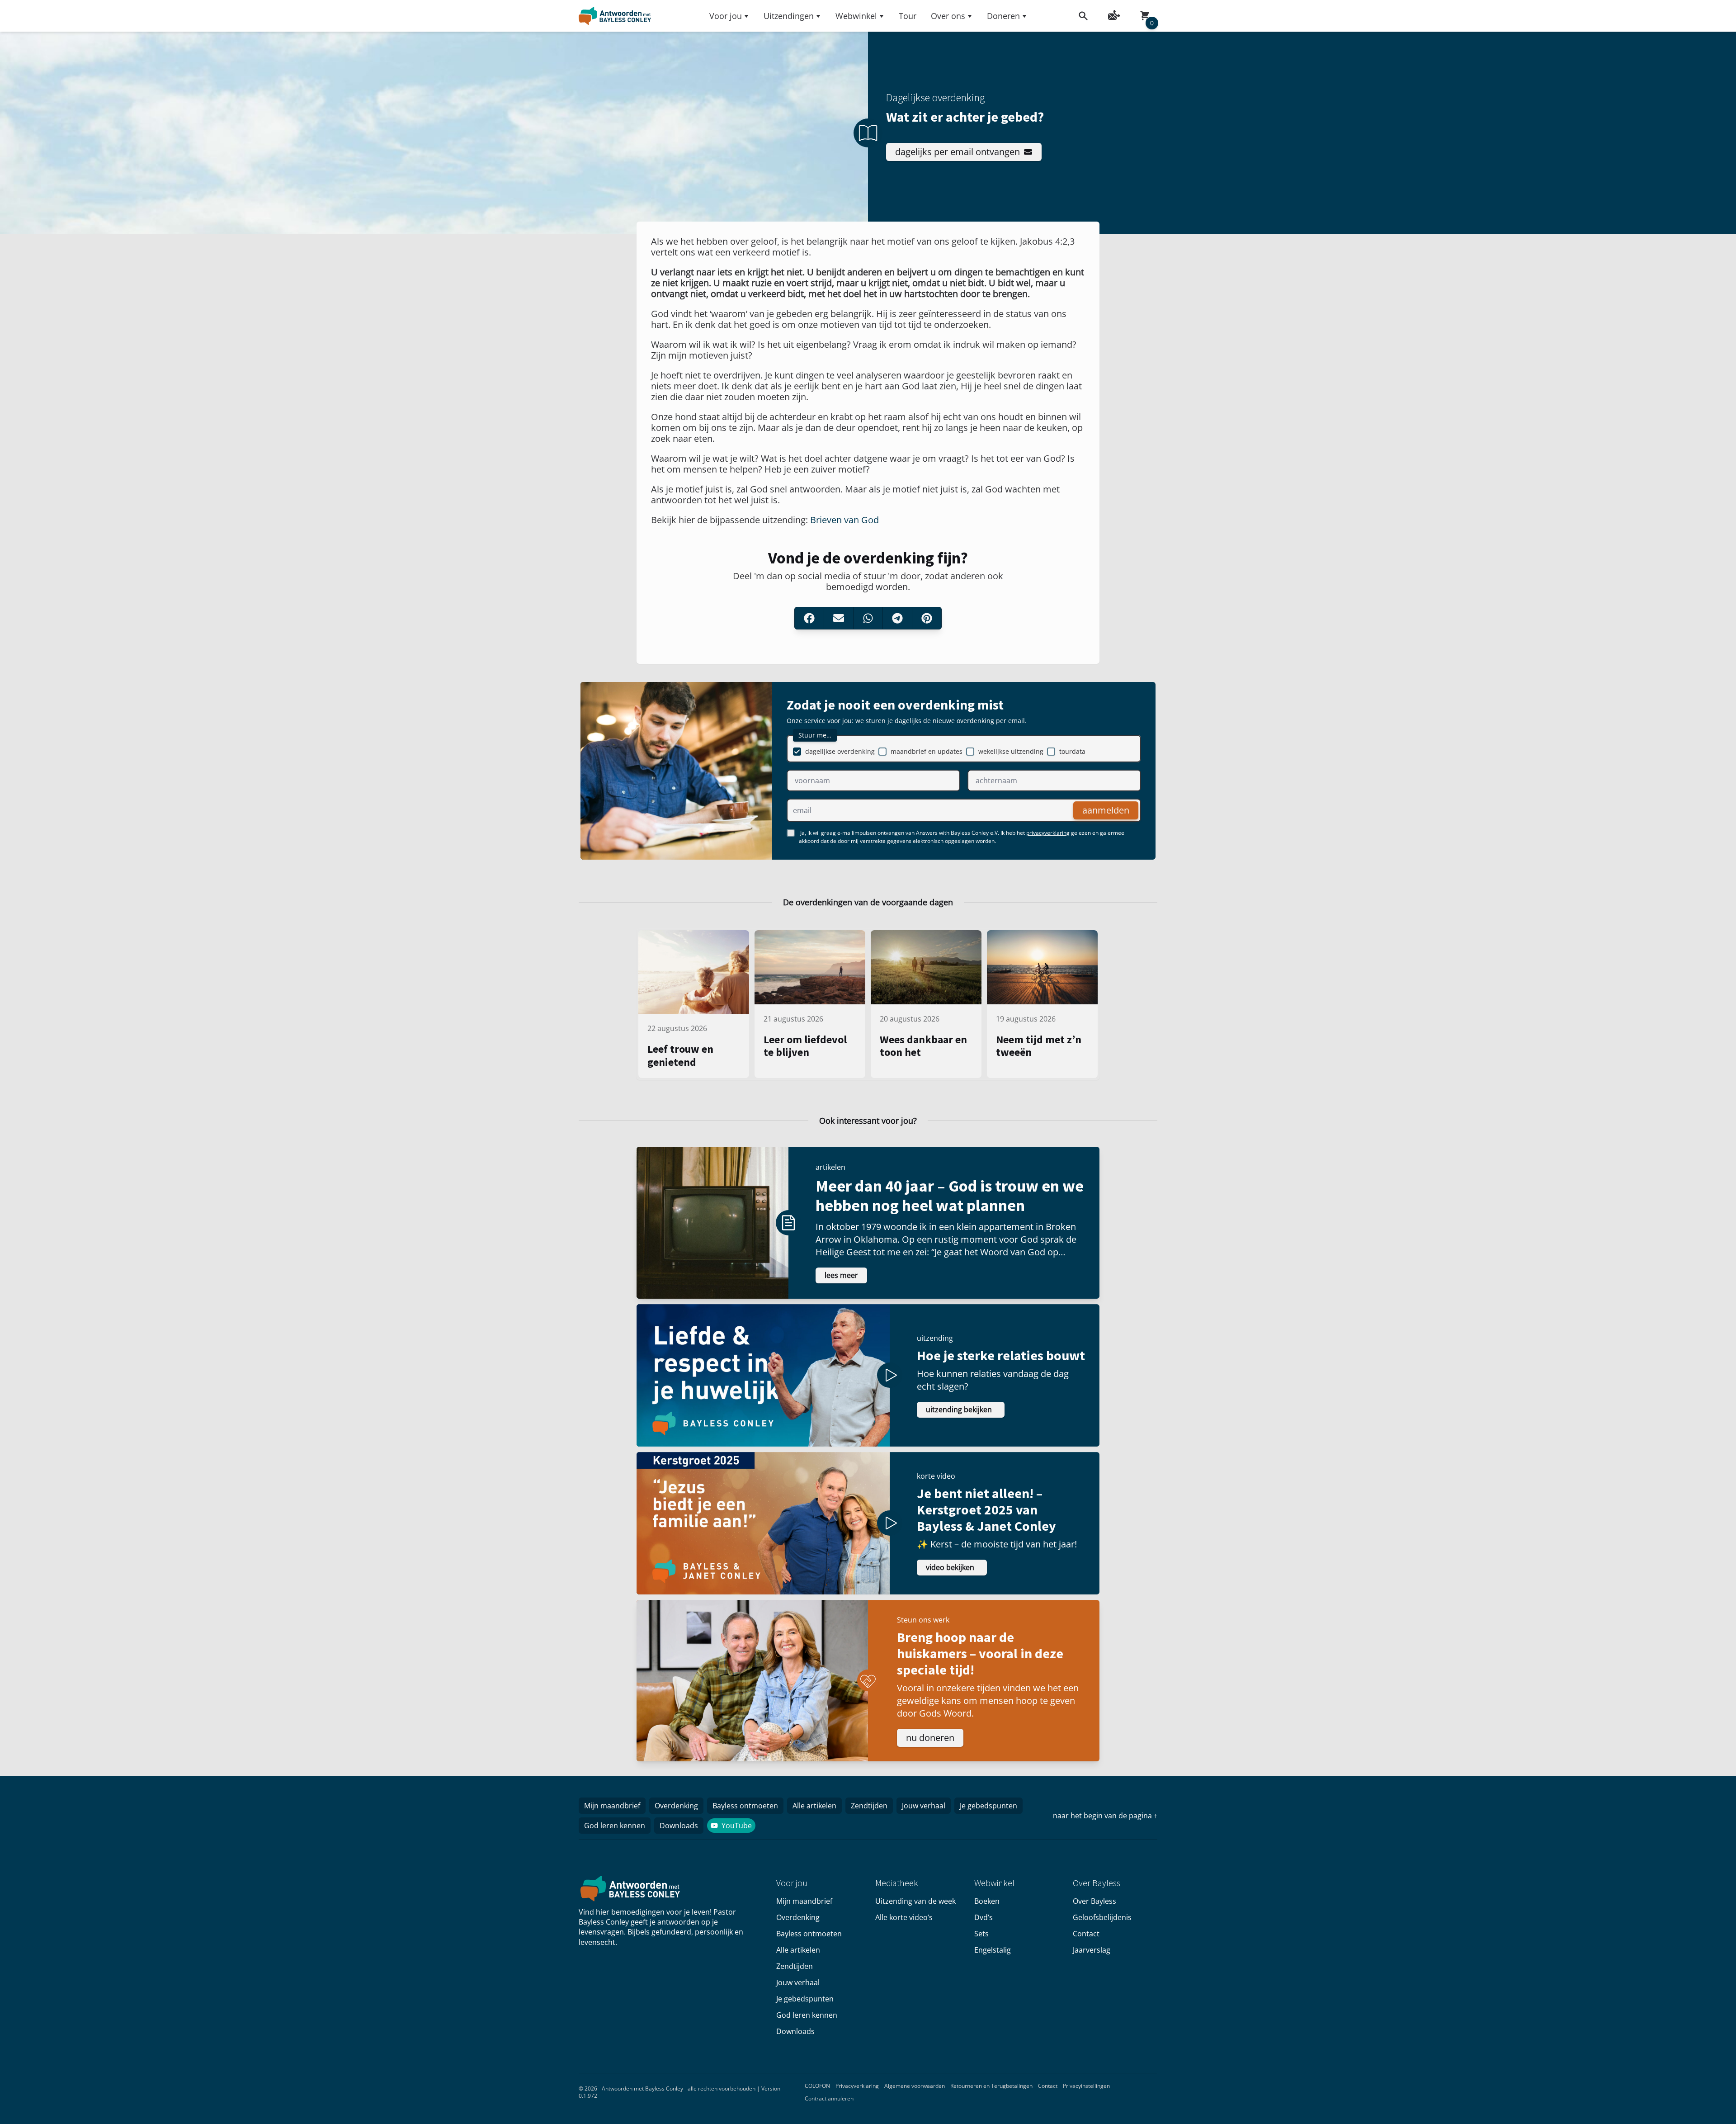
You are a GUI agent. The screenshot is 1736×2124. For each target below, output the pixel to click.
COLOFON (817, 2086)
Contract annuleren (829, 2098)
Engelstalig (993, 1950)
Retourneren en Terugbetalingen (991, 2086)
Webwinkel (856, 16)
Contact (1086, 1934)
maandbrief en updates (927, 751)
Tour (908, 16)
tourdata (1072, 751)
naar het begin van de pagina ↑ (1105, 1816)
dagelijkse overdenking (840, 751)
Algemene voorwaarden (915, 2086)
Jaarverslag (1092, 1950)
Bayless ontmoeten (745, 1806)
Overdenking (676, 1806)
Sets (981, 1934)
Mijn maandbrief (612, 1806)
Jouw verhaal (924, 1806)
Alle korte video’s (904, 1917)
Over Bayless (1094, 1901)
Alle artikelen (814, 1806)
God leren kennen (615, 1826)
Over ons (948, 16)
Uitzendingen (789, 16)
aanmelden (1106, 810)
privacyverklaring (1048, 833)
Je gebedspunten (988, 1806)
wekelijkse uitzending (1011, 751)
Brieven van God (844, 520)
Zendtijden (869, 1806)
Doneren (1003, 16)
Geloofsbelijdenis (1102, 1917)
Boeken (987, 1901)
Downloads (679, 1826)
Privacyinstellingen (1086, 2086)
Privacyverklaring (857, 2086)
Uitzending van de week (915, 1901)
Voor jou (726, 16)
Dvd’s (984, 1917)
